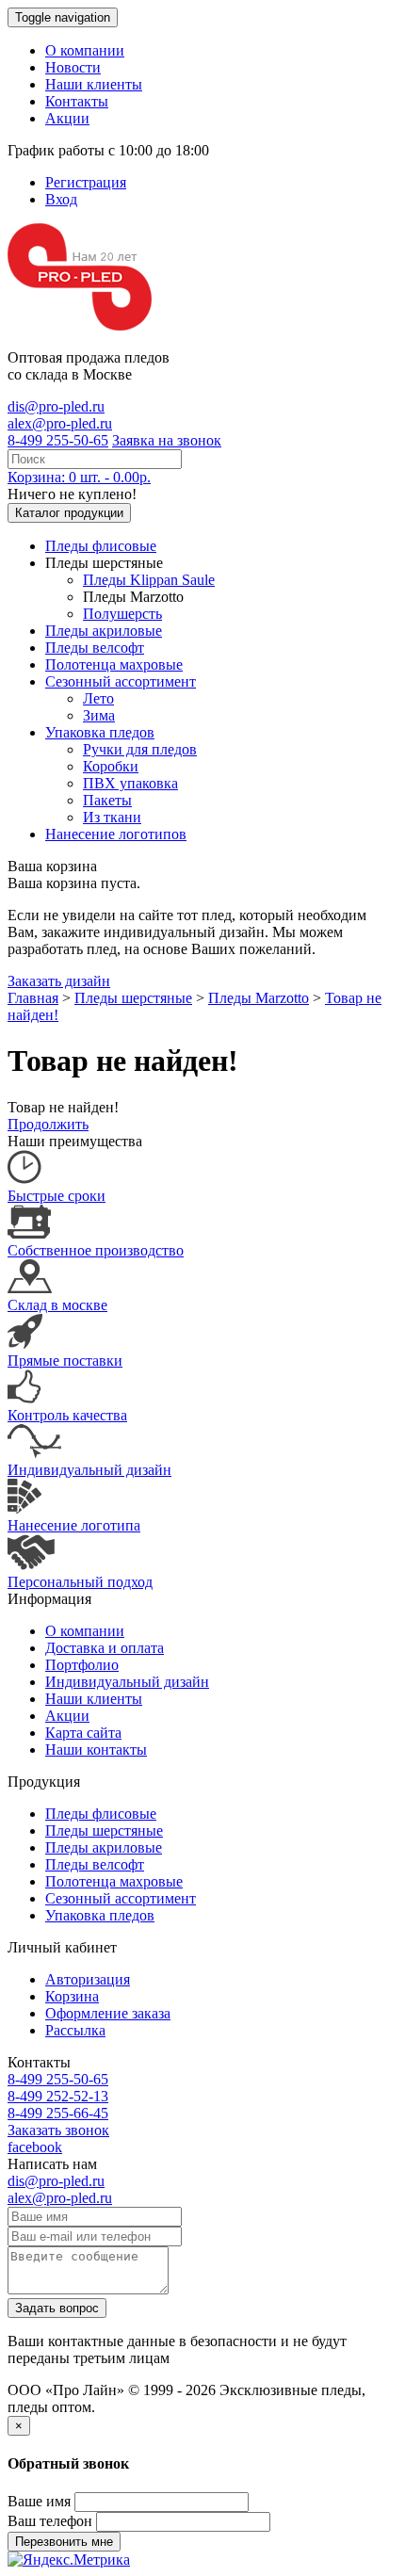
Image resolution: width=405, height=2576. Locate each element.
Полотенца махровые (114, 664)
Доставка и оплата (105, 1648)
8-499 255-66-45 (58, 2113)
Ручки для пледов (140, 749)
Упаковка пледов (100, 732)
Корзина (72, 1996)
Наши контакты (96, 1750)
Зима (99, 715)
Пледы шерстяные (133, 998)
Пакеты (107, 800)
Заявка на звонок (167, 440)
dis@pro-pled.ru (56, 406)
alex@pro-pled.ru (60, 423)
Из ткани (112, 817)
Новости (73, 67)
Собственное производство (96, 1250)
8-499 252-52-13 (58, 2096)
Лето (98, 698)
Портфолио (82, 1665)
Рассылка (75, 2030)
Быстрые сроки (57, 1196)
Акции (67, 118)
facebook (35, 2147)
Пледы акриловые (104, 631)
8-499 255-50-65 (58, 440)
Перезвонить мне (64, 2542)
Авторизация (88, 1979)
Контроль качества (67, 1415)
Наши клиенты (94, 84)
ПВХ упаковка (130, 783)
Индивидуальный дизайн (89, 1470)
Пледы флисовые (101, 546)
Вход (61, 199)
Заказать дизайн (59, 981)
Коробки (111, 766)
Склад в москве (57, 1305)
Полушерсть (122, 614)
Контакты (77, 101)
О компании (85, 50)
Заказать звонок (58, 2130)
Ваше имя (39, 2501)
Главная (33, 998)
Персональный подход (80, 1582)
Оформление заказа (108, 2013)
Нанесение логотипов (116, 834)
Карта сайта (83, 1733)
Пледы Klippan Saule (149, 580)
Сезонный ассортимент (121, 681)
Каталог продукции (69, 513)
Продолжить (48, 1124)
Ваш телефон (50, 2521)
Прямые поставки (65, 1361)
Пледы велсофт (95, 648)
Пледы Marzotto (259, 998)
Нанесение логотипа (74, 1525)
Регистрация (86, 182)
